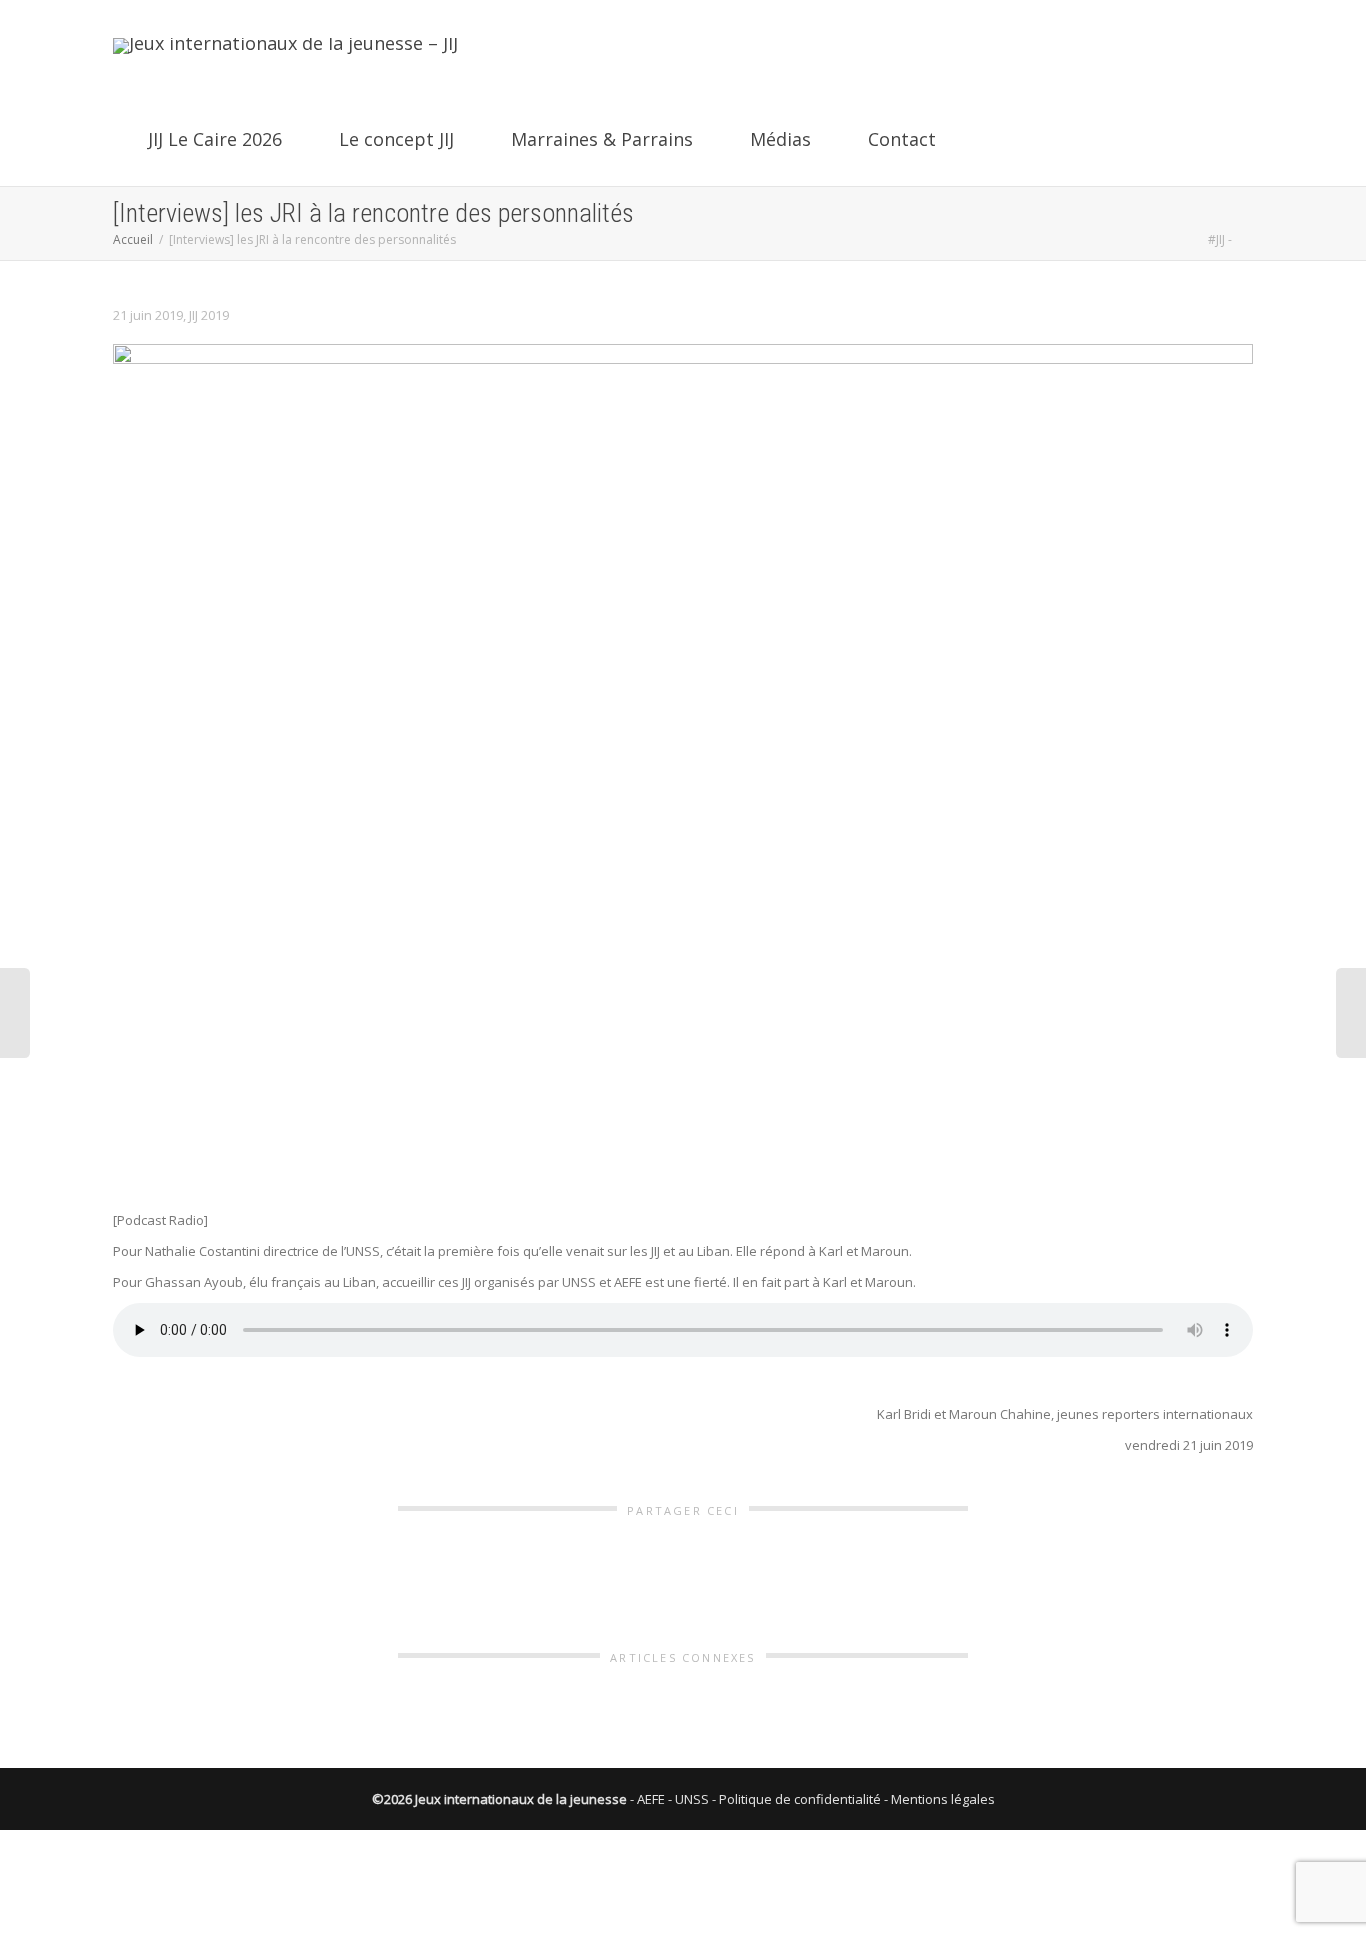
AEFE (651, 1799)
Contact (899, 139)
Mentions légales (943, 1799)
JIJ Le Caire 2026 (215, 139)
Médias (780, 139)
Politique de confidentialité (800, 1799)
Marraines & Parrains (602, 139)
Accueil (133, 239)
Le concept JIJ (396, 139)
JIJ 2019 (209, 315)
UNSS (692, 1799)
